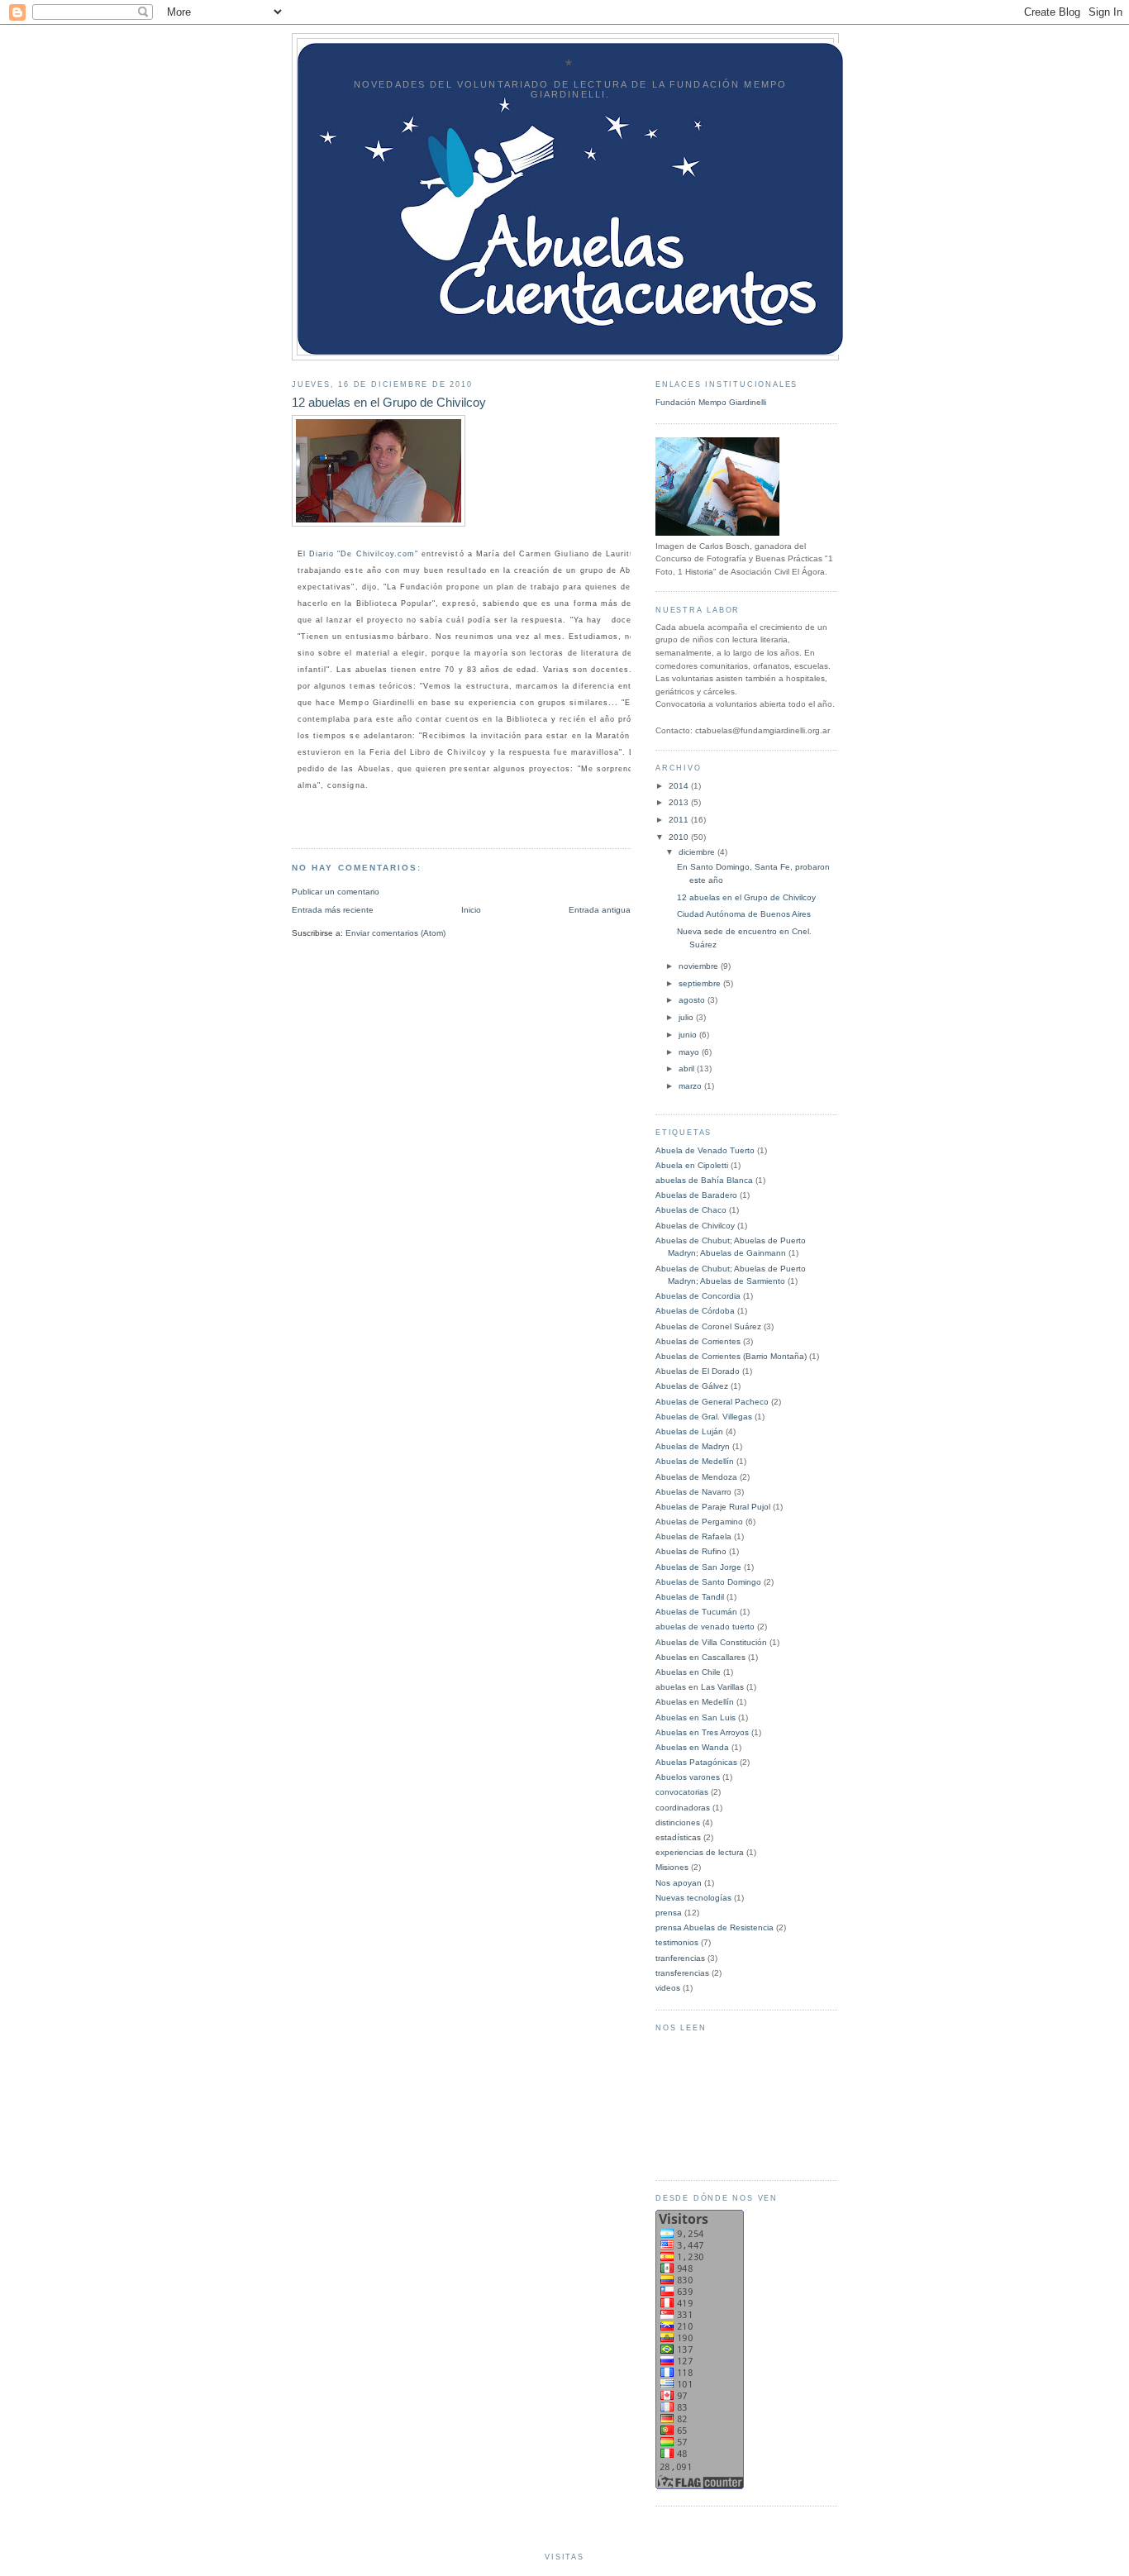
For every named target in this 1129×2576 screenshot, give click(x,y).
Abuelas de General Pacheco (712, 1402)
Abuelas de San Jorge (698, 1567)
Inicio (471, 910)
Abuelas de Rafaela (693, 1536)
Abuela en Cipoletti (692, 1165)
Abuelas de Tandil (690, 1597)
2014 (680, 786)
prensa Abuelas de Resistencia (715, 1927)
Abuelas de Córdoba (695, 1311)
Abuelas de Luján (689, 1431)
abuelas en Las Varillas (700, 1687)
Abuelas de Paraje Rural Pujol (713, 1507)
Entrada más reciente (333, 910)
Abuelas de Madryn (693, 1446)
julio (687, 1017)
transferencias (682, 1973)
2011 (680, 820)
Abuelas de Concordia (698, 1296)
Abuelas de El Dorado (698, 1371)
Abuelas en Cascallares (700, 1657)
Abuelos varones (688, 1777)
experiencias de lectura (700, 1852)
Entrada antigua (600, 910)
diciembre (698, 852)
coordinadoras (683, 1808)
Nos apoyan (679, 1883)
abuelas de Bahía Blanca (704, 1180)
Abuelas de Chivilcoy (695, 1226)
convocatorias (682, 1792)
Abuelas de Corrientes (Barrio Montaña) (731, 1356)
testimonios (677, 1942)
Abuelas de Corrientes (698, 1341)
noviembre (700, 966)
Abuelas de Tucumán (696, 1612)
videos (668, 1988)
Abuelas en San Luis (696, 1717)
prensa (669, 1913)
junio (689, 1035)
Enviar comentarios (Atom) (395, 933)
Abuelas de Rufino (691, 1551)
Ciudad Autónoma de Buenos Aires (744, 914)
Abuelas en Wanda (692, 1747)
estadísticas (678, 1837)
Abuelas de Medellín (695, 1461)
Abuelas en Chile (688, 1672)
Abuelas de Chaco (691, 1210)
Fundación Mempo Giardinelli (711, 402)
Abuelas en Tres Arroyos (702, 1732)
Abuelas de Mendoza (696, 1477)
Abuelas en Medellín (695, 1702)
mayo (690, 1052)
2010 (680, 837)
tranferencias (680, 1958)
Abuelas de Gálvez (692, 1386)
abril (688, 1069)
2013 (680, 802)
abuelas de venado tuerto (705, 1627)
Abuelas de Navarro (693, 1492)
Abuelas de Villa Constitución (711, 1642)
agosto (693, 1000)
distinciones (678, 1822)
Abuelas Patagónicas (696, 1762)
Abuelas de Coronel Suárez (708, 1326)
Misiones (672, 1867)
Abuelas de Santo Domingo (708, 1582)
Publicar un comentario (336, 892)
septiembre (701, 983)
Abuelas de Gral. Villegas (704, 1417)
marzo (691, 1086)
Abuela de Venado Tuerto (705, 1150)
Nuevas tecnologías (693, 1898)
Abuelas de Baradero (696, 1195)
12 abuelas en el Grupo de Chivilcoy (746, 897)
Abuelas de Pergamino (699, 1522)
